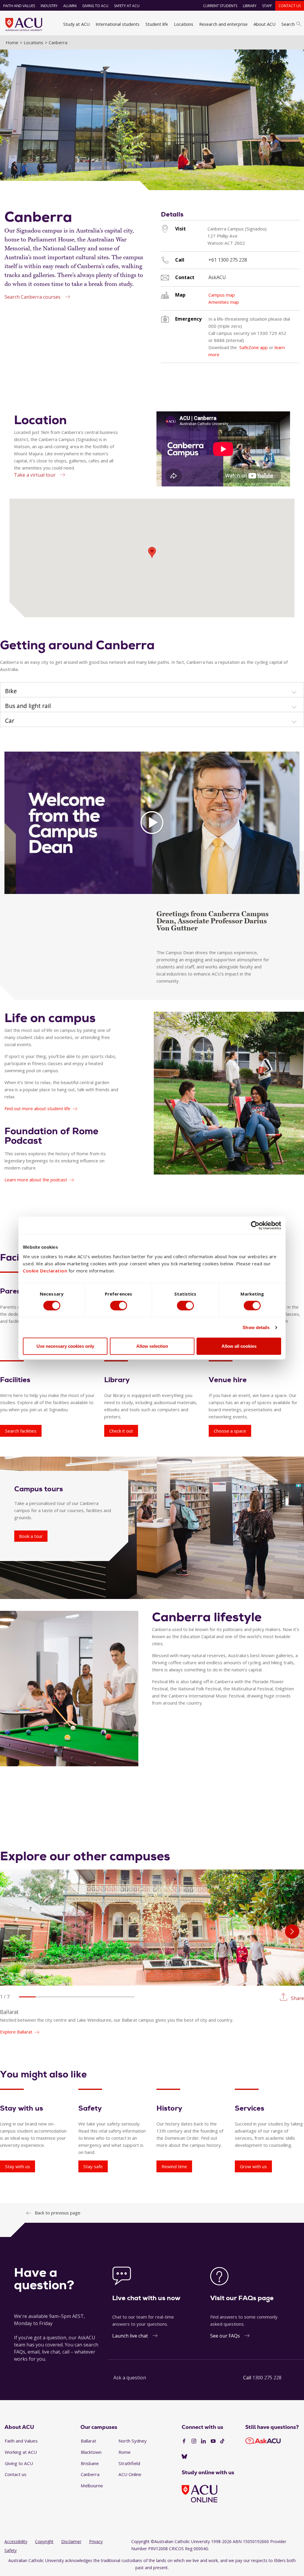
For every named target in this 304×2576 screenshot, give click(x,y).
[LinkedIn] (203, 2441)
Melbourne (92, 2486)
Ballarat (88, 2441)
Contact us (290, 6)
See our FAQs (225, 2336)
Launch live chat (130, 2336)
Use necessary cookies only (65, 1346)
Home (12, 42)
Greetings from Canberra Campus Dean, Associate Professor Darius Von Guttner (213, 921)
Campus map (222, 295)
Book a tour (31, 1536)
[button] (27, 1997)
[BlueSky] (184, 2457)
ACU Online (130, 2474)
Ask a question (130, 2378)
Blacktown (91, 2452)
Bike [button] (11, 691)
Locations (184, 24)
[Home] (24, 24)
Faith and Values (19, 6)
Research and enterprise (223, 24)
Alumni (70, 6)
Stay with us (18, 2166)
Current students (220, 6)
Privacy (96, 2541)
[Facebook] (184, 2441)
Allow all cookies (239, 1346)
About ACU (265, 24)
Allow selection (152, 1346)
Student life (157, 24)
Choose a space (230, 1431)
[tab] (152, 690)
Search (288, 24)
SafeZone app (254, 347)
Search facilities (21, 1431)
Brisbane (90, 2463)
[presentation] (292, 1931)
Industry (49, 6)
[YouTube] (213, 2441)
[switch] (119, 1305)
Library (250, 6)
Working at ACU (21, 2452)
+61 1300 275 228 (228, 260)
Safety (11, 2550)
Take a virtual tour (35, 475)
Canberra (90, 2474)
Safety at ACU (127, 6)
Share (297, 1998)
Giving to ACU (95, 6)
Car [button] (10, 721)
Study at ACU (76, 24)
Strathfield (129, 2463)
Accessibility (16, 2541)
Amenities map (224, 302)
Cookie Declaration (45, 1271)
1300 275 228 (267, 2378)
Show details (256, 1327)
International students (118, 24)
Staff (267, 6)
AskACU (217, 277)
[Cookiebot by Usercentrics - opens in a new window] (255, 1225)
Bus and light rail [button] (28, 706)
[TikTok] (222, 2441)
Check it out (121, 1431)
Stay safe (93, 2166)
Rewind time (174, 2166)
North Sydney (133, 2441)
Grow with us (253, 2166)
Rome (125, 2452)
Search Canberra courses (33, 297)
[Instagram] (194, 2441)
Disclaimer (71, 2541)
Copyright (44, 2541)
